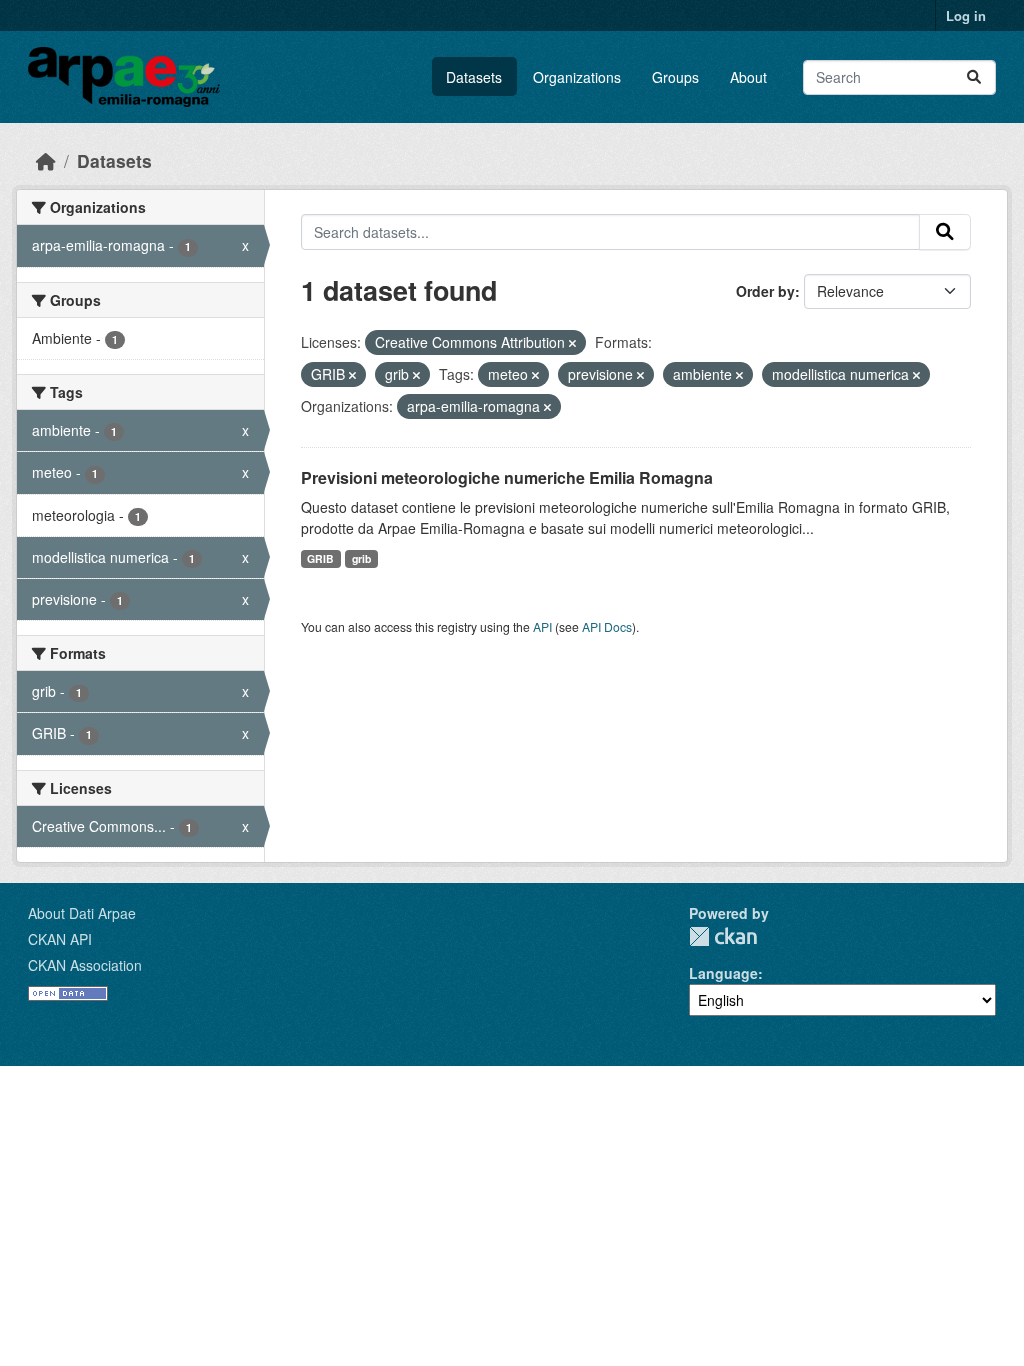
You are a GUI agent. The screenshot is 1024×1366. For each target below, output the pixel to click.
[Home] (46, 160)
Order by (765, 291)
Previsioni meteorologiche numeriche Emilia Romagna (507, 477)
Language (723, 973)
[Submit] (974, 77)
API (542, 626)
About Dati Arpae (82, 913)
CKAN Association (85, 965)
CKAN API (60, 939)
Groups (675, 77)
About (748, 77)
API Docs (607, 626)
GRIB (320, 558)
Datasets (474, 77)
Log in (966, 15)
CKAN (723, 936)
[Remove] (572, 343)
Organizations (577, 77)
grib (361, 558)
